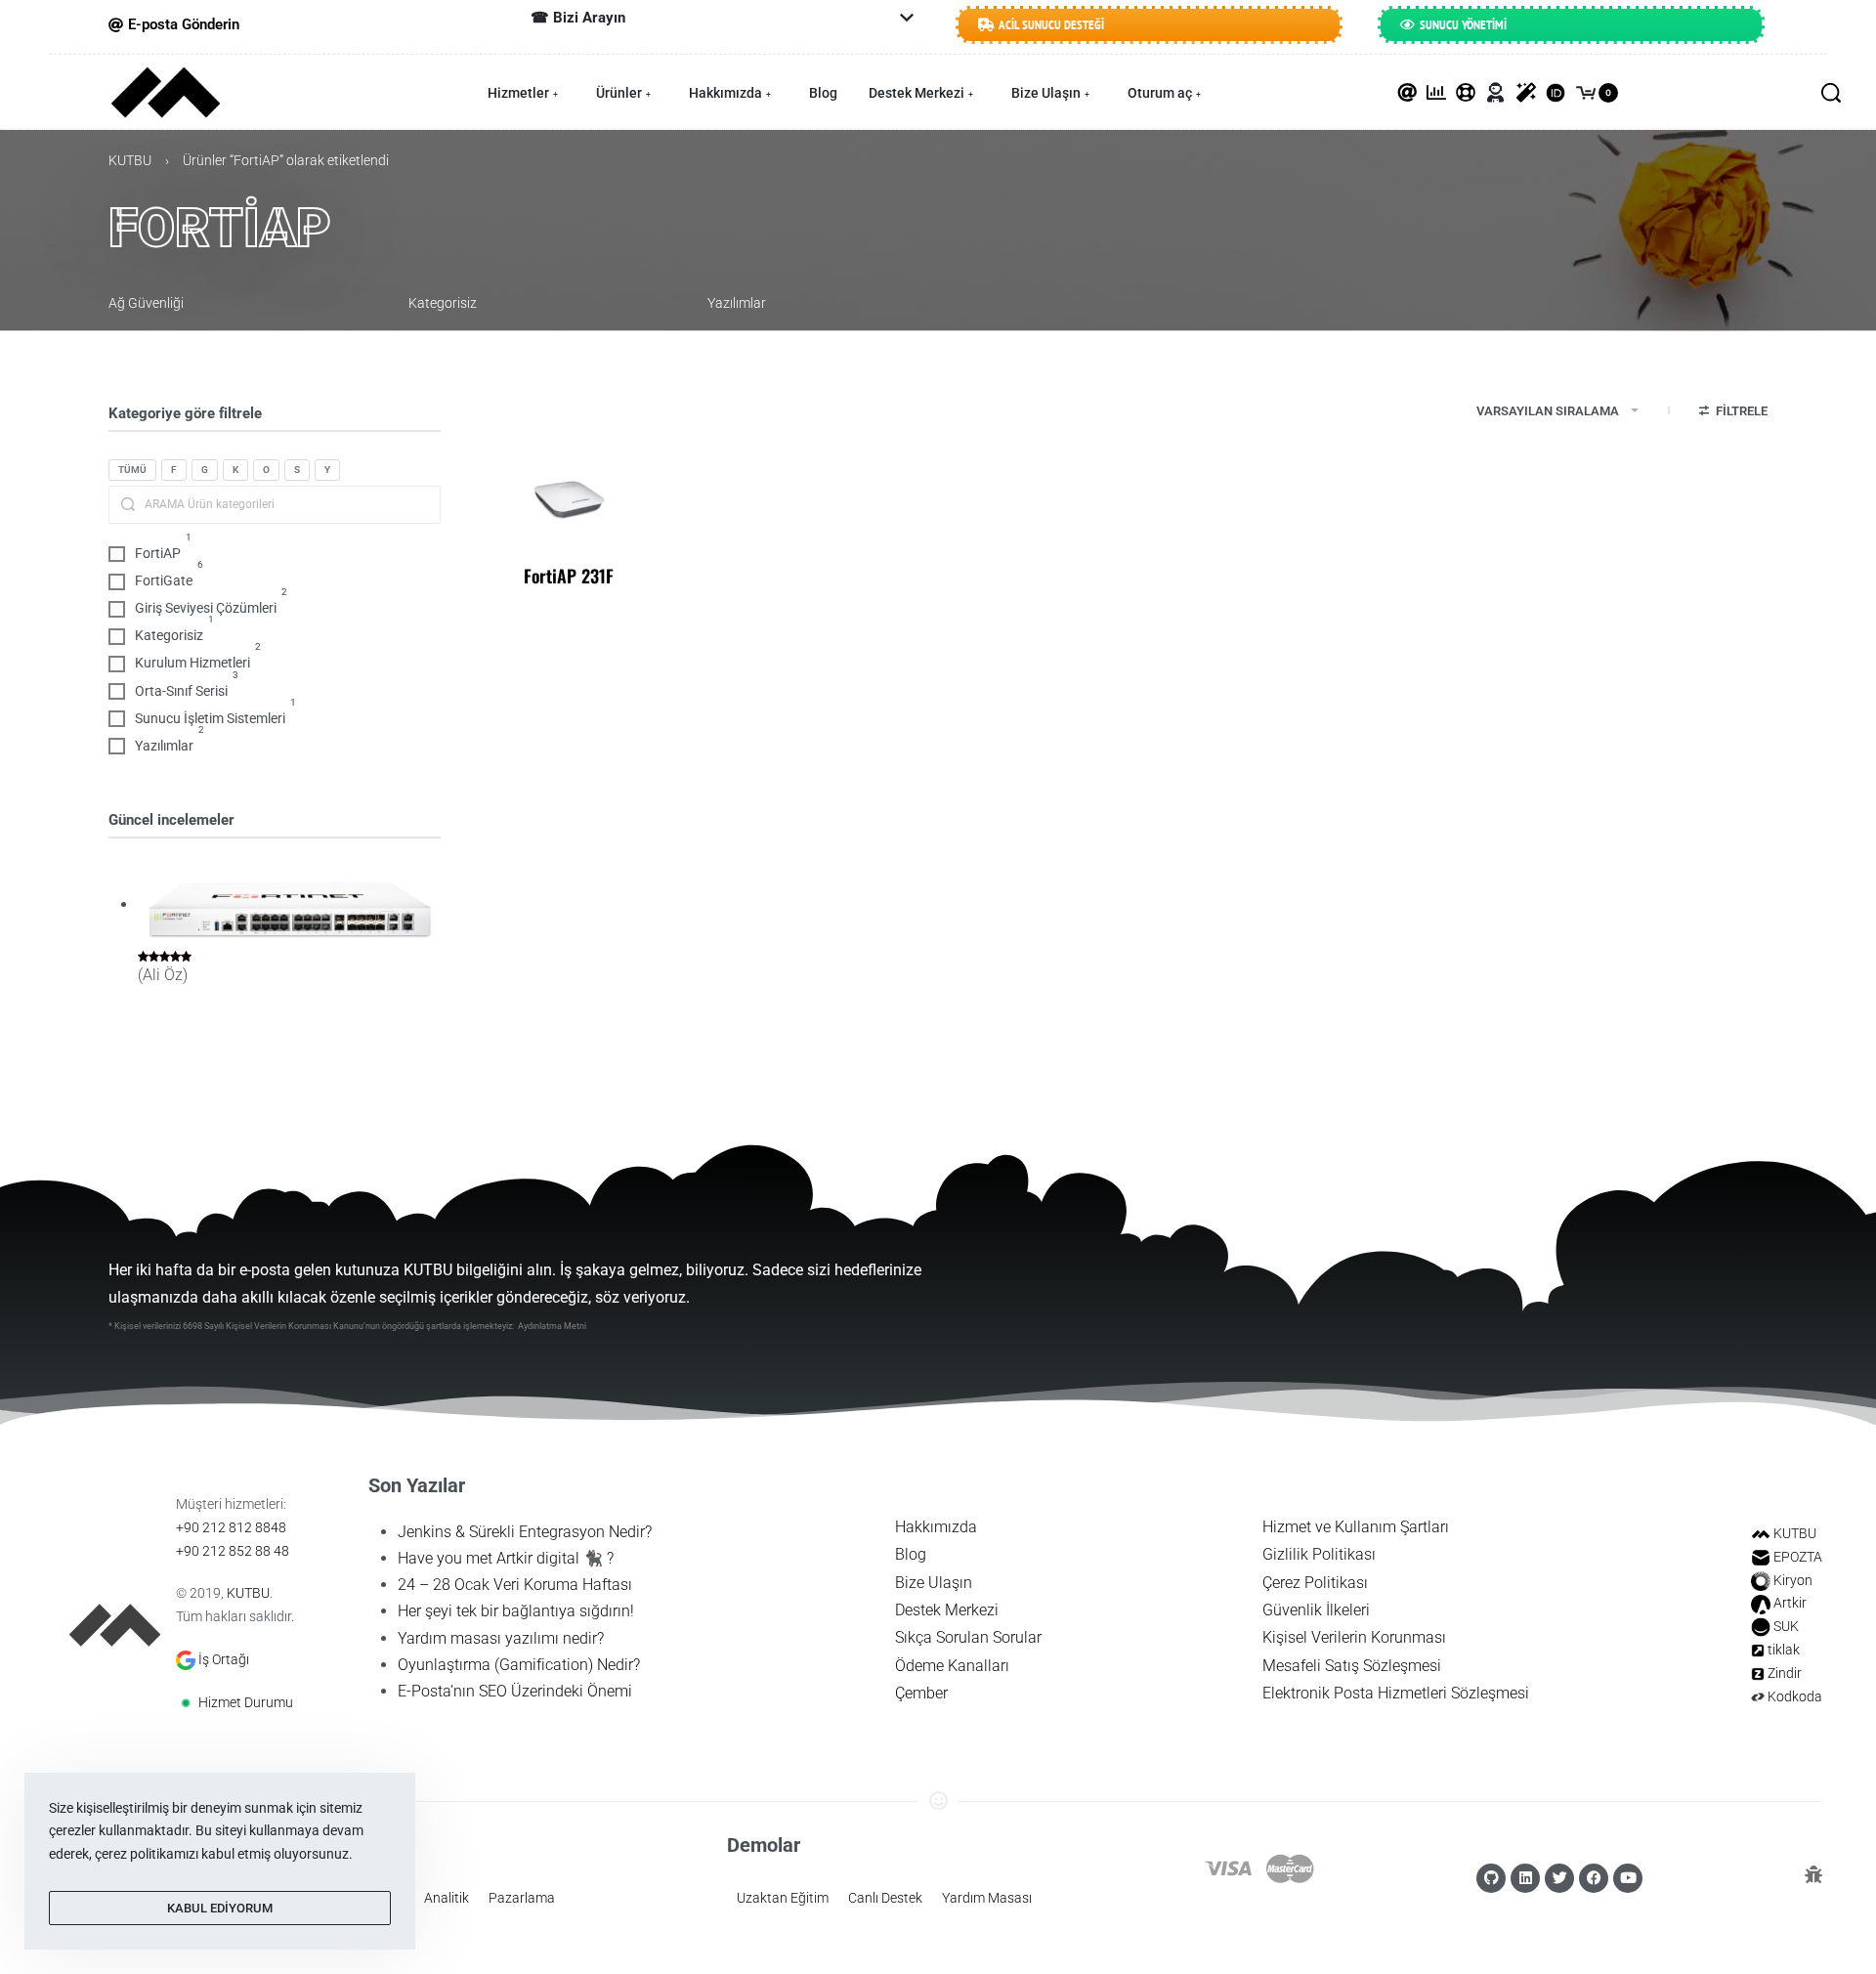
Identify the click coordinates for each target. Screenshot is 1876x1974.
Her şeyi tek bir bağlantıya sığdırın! (516, 1611)
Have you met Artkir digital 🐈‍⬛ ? (506, 1558)
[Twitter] (1559, 1878)
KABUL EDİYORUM (220, 1908)
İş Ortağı (224, 1659)
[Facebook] (1594, 1878)
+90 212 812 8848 (231, 1527)
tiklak (1784, 1650)
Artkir (1790, 1603)
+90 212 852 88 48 (233, 1551)
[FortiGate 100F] (289, 906)
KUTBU (130, 160)
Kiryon (1793, 1580)
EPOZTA (1798, 1557)
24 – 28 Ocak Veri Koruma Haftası (515, 1585)
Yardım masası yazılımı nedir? (501, 1638)
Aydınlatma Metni (552, 1326)
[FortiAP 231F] (569, 498)
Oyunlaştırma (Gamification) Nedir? (519, 1665)
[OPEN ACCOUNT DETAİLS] (1496, 93)
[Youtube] (1628, 1878)
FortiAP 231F (569, 576)
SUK (1786, 1626)
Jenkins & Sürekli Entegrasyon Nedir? (525, 1532)
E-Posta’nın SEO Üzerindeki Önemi (515, 1691)
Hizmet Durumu (246, 1702)
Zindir (1785, 1673)
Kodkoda (1795, 1696)
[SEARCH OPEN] (1831, 93)
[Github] (1491, 1878)
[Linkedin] (1525, 1878)
